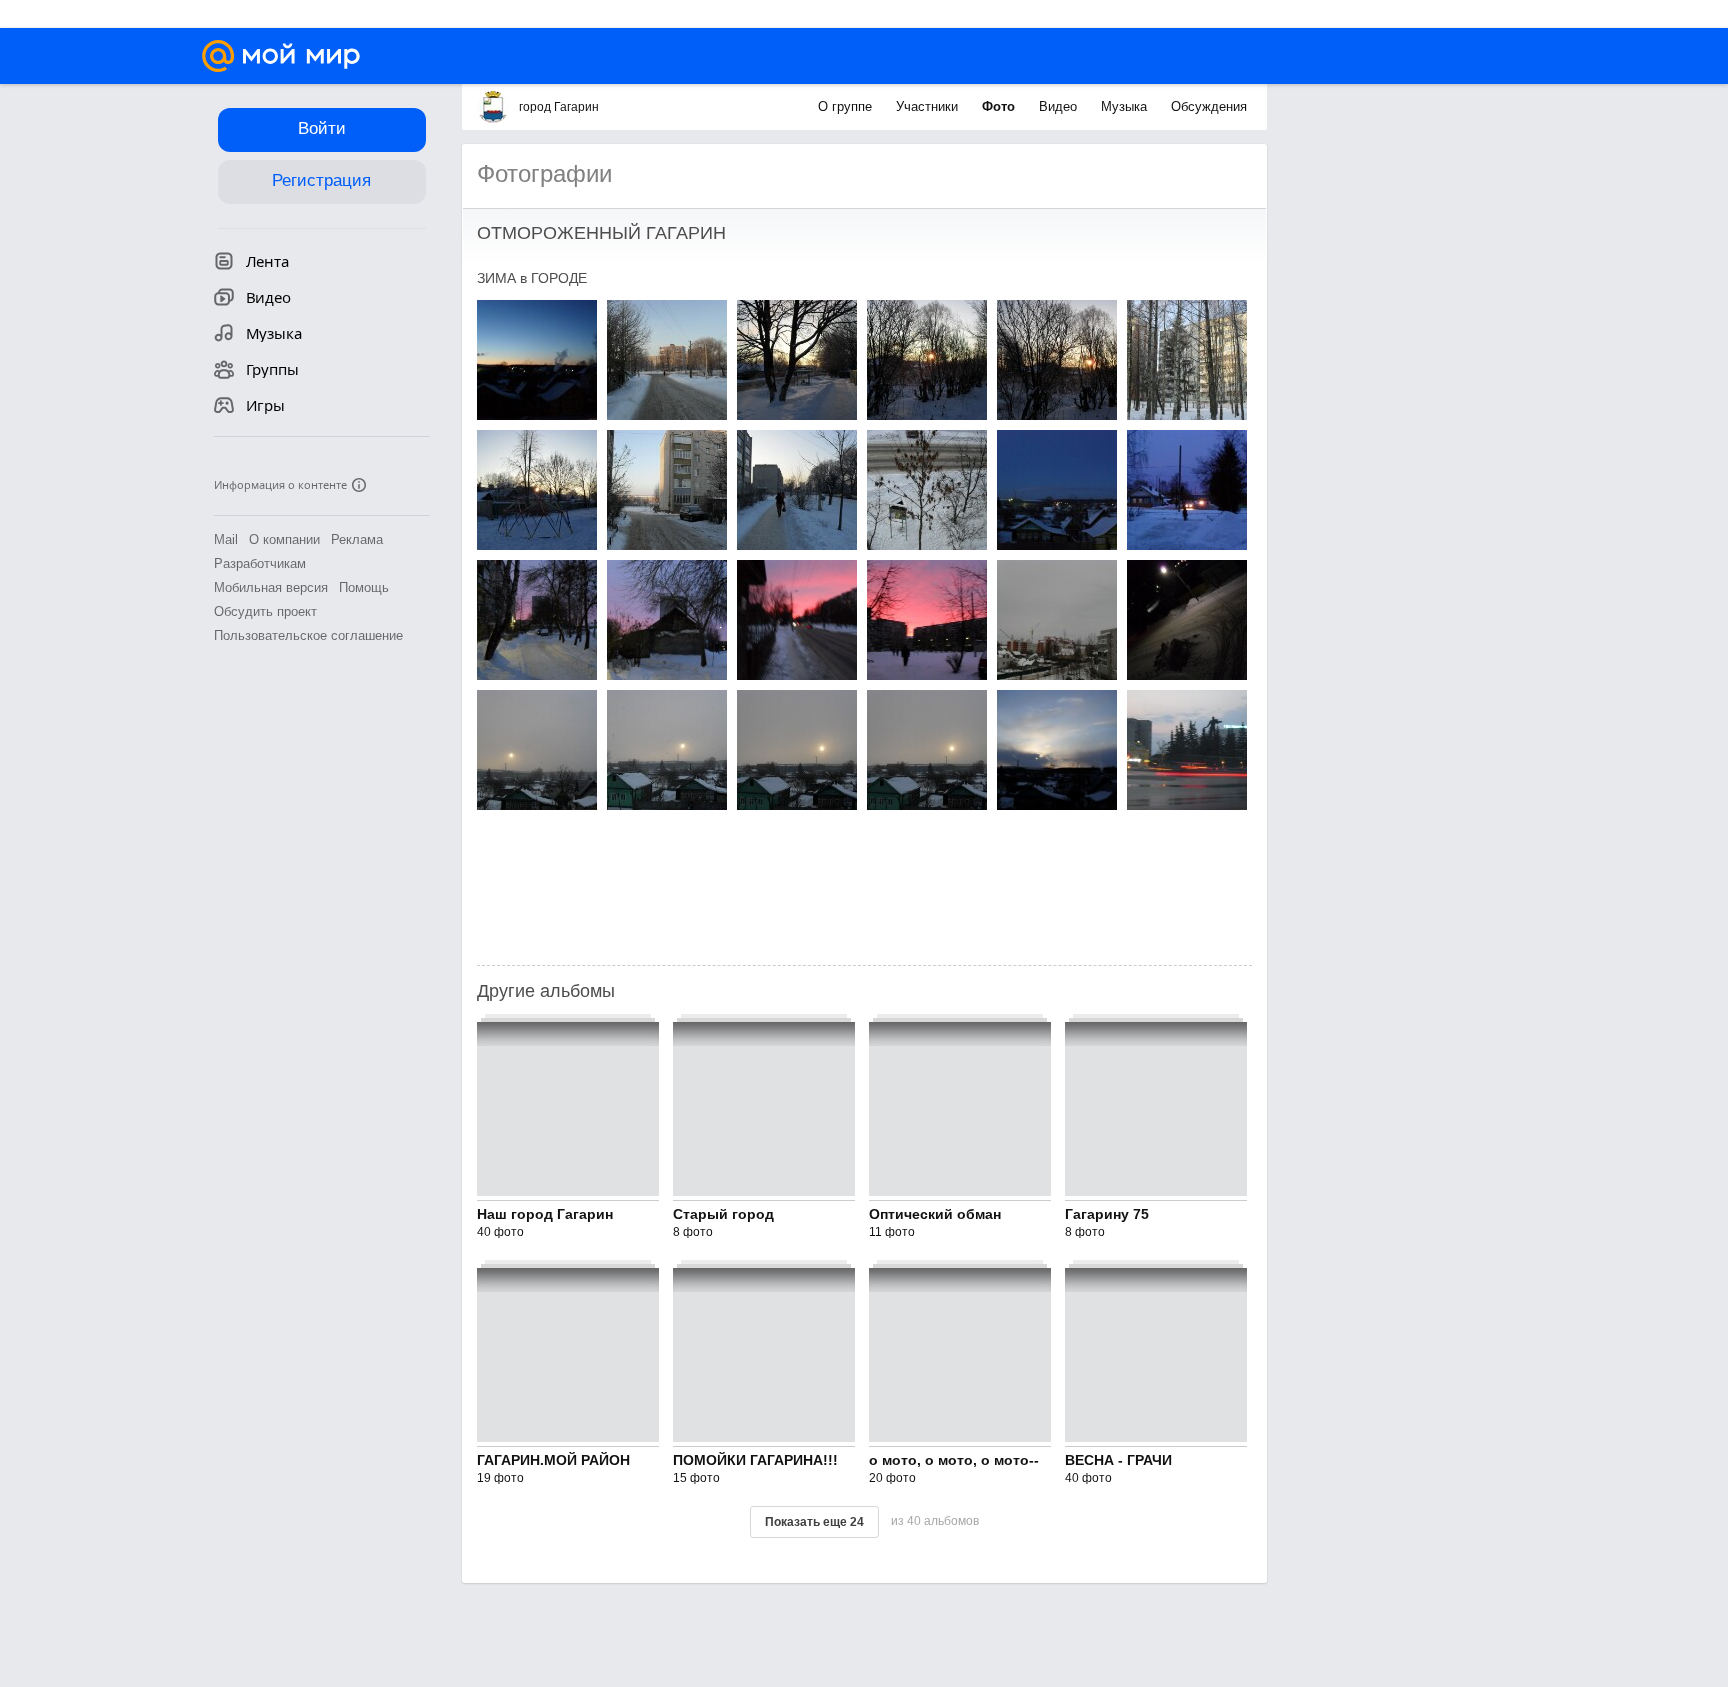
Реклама (357, 539)
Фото (1000, 106)
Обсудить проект (265, 611)
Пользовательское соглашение (308, 635)
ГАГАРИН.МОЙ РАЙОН (553, 1460)
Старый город (723, 1214)
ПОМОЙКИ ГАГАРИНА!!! (755, 1460)
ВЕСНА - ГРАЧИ (1118, 1460)
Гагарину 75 (1107, 1214)
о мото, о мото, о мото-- (954, 1460)
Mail (226, 539)
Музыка (1126, 106)
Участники (929, 106)
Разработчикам (260, 563)
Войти (322, 128)
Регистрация (321, 180)
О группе (847, 106)
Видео (1060, 106)
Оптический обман (935, 1214)
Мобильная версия (271, 587)
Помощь (364, 587)
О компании (284, 539)
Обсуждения (1209, 106)
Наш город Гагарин (545, 1214)
